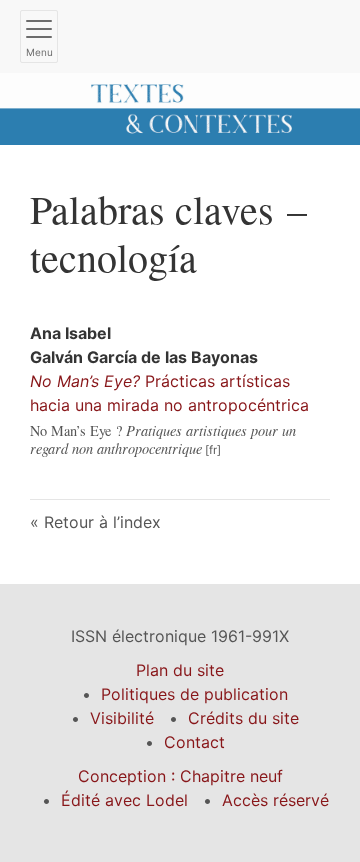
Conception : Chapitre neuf (180, 776)
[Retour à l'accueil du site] (180, 107)
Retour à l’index (102, 522)
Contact (194, 742)
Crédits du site (243, 718)
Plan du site (180, 670)
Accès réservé (275, 800)
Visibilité (122, 718)
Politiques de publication (194, 694)
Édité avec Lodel (124, 800)
